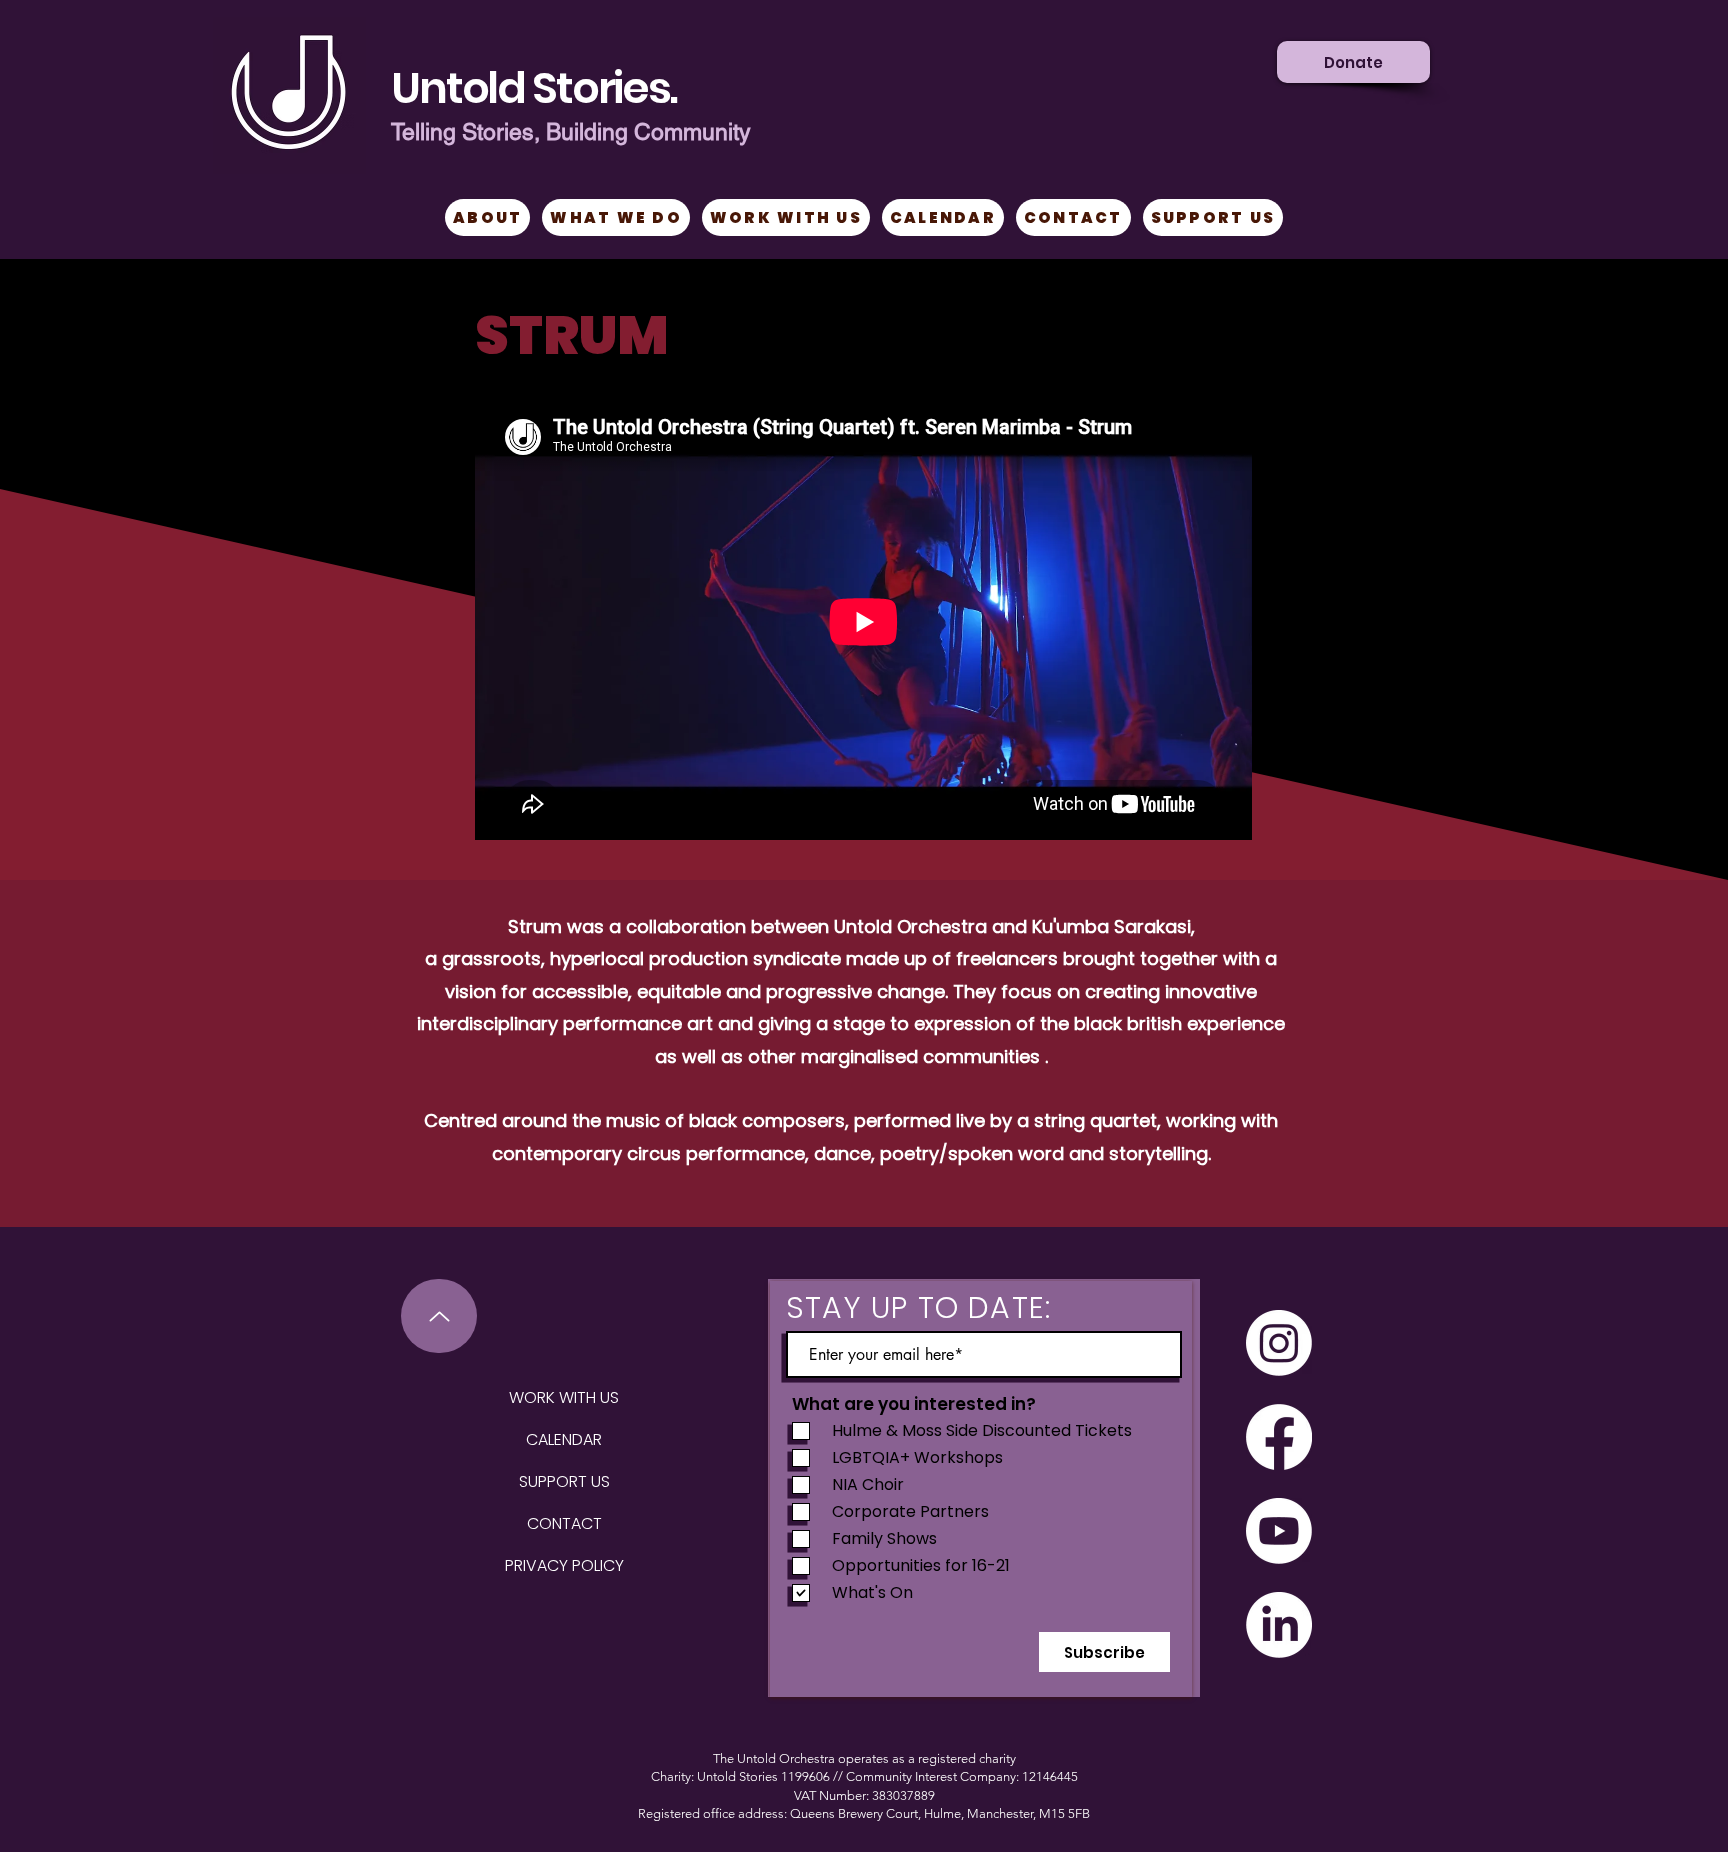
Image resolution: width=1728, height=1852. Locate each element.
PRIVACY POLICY (564, 1565)
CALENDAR (564, 1439)
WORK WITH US (564, 1397)
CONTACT (564, 1523)
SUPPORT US (564, 1481)
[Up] (439, 1316)
